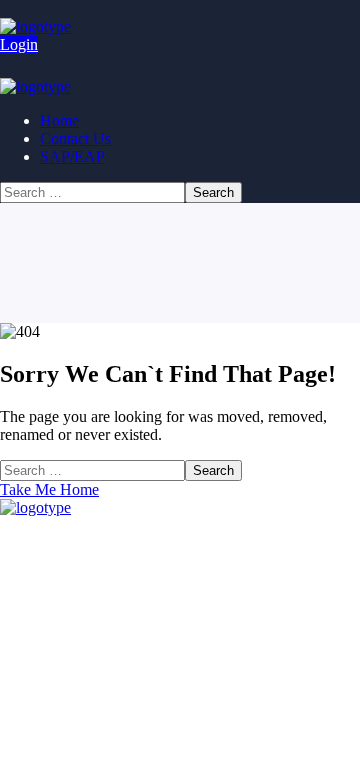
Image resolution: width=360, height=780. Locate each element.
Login (19, 44)
